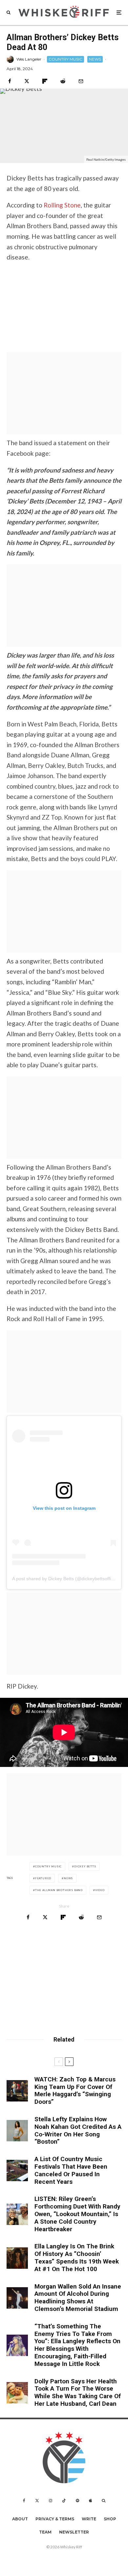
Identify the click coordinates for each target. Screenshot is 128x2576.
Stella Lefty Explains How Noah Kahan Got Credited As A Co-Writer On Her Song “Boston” (78, 2130)
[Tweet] (27, 81)
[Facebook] (24, 2501)
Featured (43, 1878)
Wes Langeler (29, 59)
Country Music (48, 1866)
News (68, 1878)
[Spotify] (77, 2501)
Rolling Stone (62, 205)
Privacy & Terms (55, 2519)
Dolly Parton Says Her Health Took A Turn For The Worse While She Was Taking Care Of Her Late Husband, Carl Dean (78, 2393)
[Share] (10, 81)
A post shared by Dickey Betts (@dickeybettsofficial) (66, 1579)
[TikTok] (64, 2501)
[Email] (81, 81)
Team (45, 2532)
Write (89, 2519)
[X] (37, 2501)
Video (100, 1890)
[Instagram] (51, 2501)
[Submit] (63, 81)
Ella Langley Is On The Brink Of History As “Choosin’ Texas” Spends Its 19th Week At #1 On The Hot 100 (77, 2258)
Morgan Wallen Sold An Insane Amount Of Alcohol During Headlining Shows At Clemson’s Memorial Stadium (78, 2298)
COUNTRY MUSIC (65, 59)
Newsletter (74, 2532)
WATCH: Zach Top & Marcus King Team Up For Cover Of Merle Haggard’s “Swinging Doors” (75, 2091)
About (20, 2519)
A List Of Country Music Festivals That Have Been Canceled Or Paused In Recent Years (71, 2170)
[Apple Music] (90, 2501)
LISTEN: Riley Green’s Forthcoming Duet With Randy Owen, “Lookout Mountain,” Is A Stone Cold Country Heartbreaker (77, 2214)
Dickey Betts (85, 1866)
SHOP (110, 2519)
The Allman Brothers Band (59, 1890)
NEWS (95, 59)
